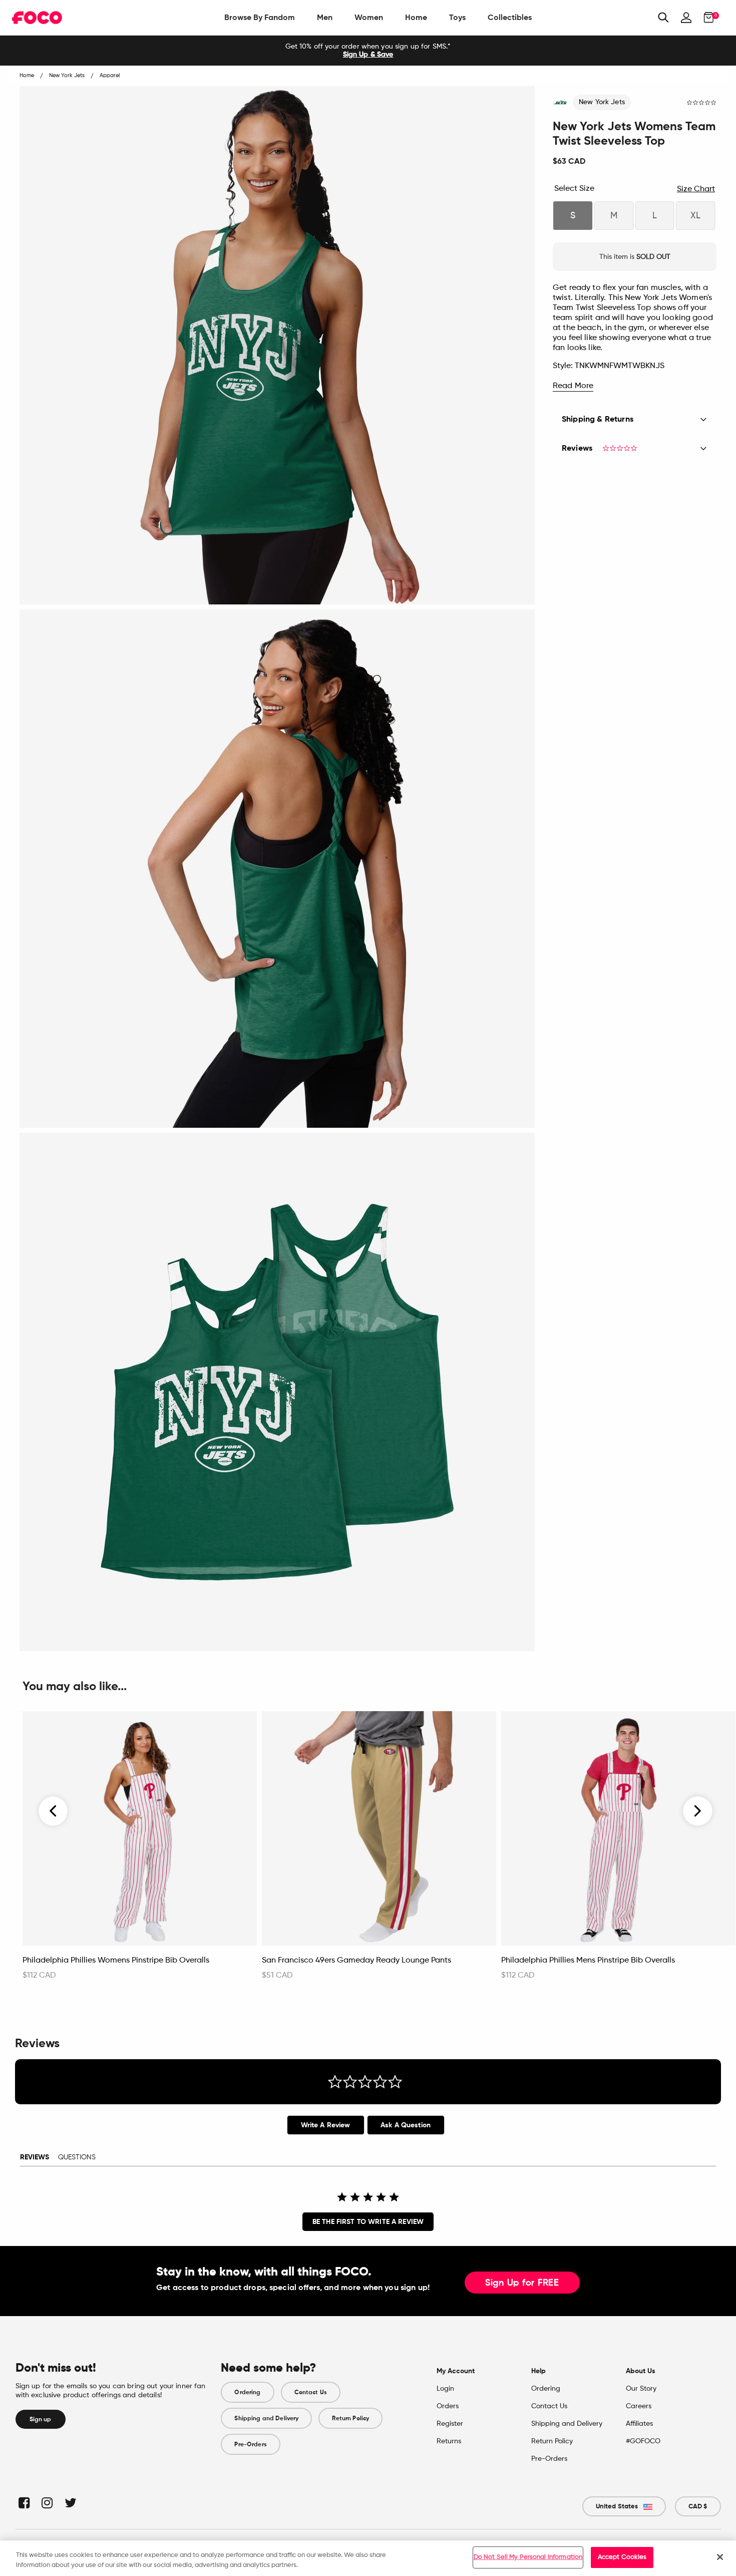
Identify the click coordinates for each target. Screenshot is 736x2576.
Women (369, 17)
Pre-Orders (250, 2444)
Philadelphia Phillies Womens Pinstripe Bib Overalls (116, 1961)
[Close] (720, 2557)
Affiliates (639, 2424)
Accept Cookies (622, 2557)
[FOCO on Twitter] (70, 2503)
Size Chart (696, 189)
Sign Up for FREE (522, 2283)
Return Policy (350, 2418)
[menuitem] (260, 18)
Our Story (641, 2389)
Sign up (41, 2419)
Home (416, 17)
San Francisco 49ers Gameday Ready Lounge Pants (356, 1961)
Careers (639, 2406)
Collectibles (510, 17)
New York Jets (602, 102)
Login (445, 2389)
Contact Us (311, 2392)
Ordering (247, 2392)
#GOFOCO (643, 2441)
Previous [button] (54, 1811)
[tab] (326, 2125)
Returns (449, 2441)
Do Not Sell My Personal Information (528, 2557)
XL (695, 216)
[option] (368, 51)
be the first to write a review (368, 2222)
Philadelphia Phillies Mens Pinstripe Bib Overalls (588, 1961)
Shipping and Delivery (266, 2418)
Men (325, 17)
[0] (706, 18)
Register (450, 2424)
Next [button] (698, 1811)
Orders (448, 2406)
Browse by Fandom (260, 17)
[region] (368, 2558)
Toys (457, 17)
